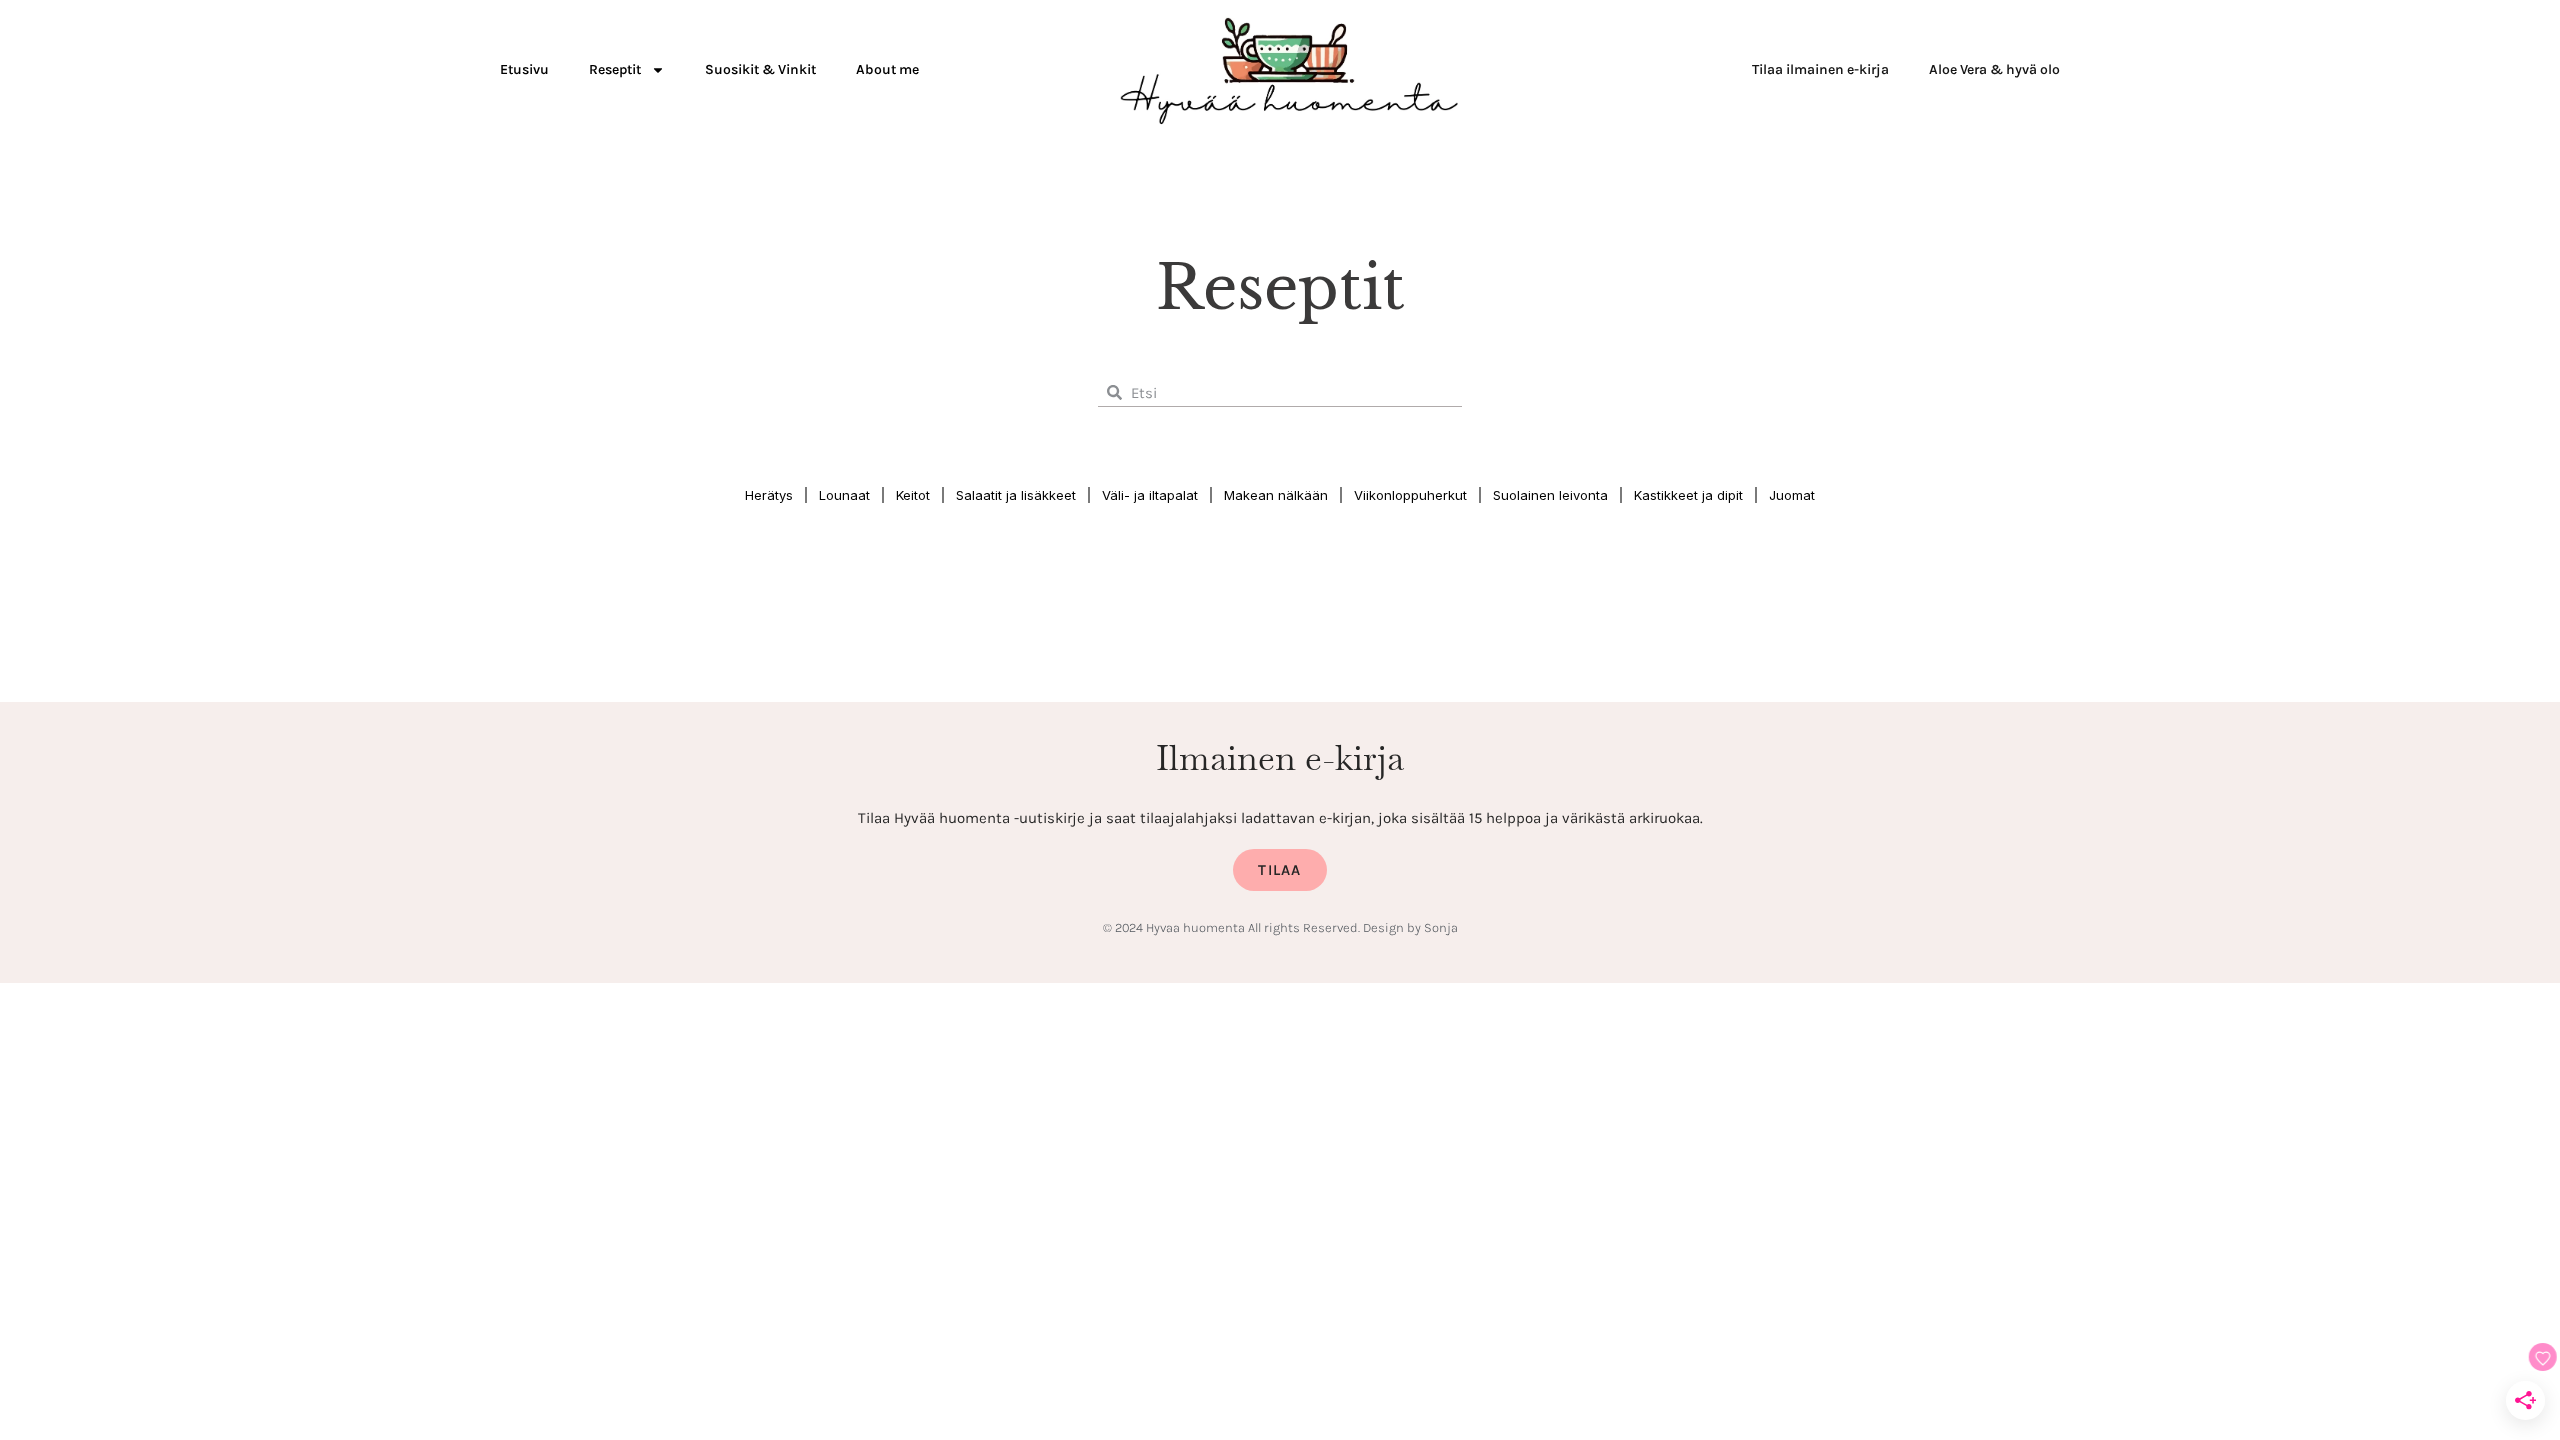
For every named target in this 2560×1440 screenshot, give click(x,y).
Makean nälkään (1276, 495)
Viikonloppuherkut (1410, 495)
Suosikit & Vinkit (760, 69)
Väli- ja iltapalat (1150, 495)
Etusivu (524, 69)
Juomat (1792, 495)
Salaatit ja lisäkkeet (1016, 495)
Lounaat (844, 495)
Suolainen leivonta (1550, 495)
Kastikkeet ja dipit (1688, 495)
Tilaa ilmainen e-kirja (1820, 69)
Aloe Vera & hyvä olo (1994, 69)
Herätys (769, 495)
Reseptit (615, 69)
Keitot (913, 495)
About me (887, 69)
